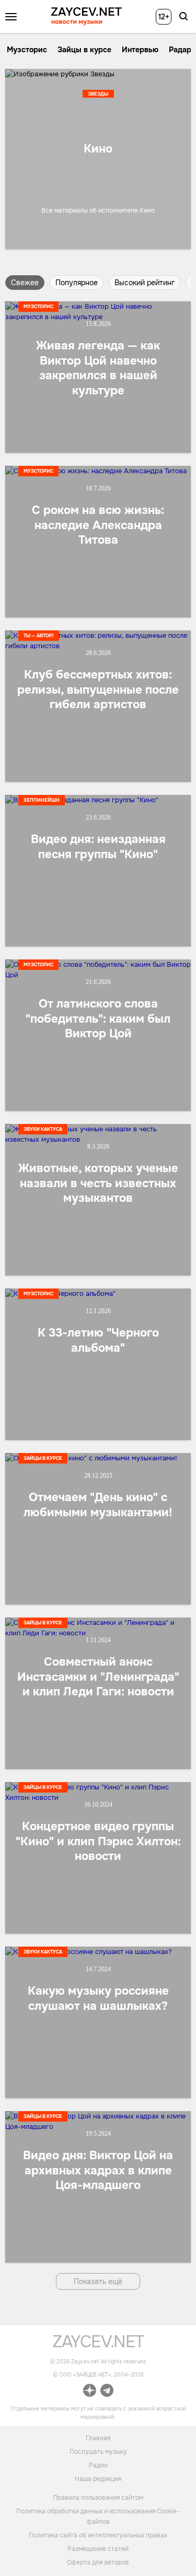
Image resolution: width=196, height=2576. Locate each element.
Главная (98, 2438)
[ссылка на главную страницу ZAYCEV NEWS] (87, 16)
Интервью (140, 50)
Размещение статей (98, 2549)
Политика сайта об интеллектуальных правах (98, 2535)
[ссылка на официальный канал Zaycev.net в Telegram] (107, 2392)
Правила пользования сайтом (98, 2498)
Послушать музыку (98, 2452)
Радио (98, 2465)
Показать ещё (98, 2281)
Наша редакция (98, 2479)
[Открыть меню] (11, 17)
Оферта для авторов (98, 2562)
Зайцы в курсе (84, 50)
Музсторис (27, 50)
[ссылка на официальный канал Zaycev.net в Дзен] (90, 2392)
